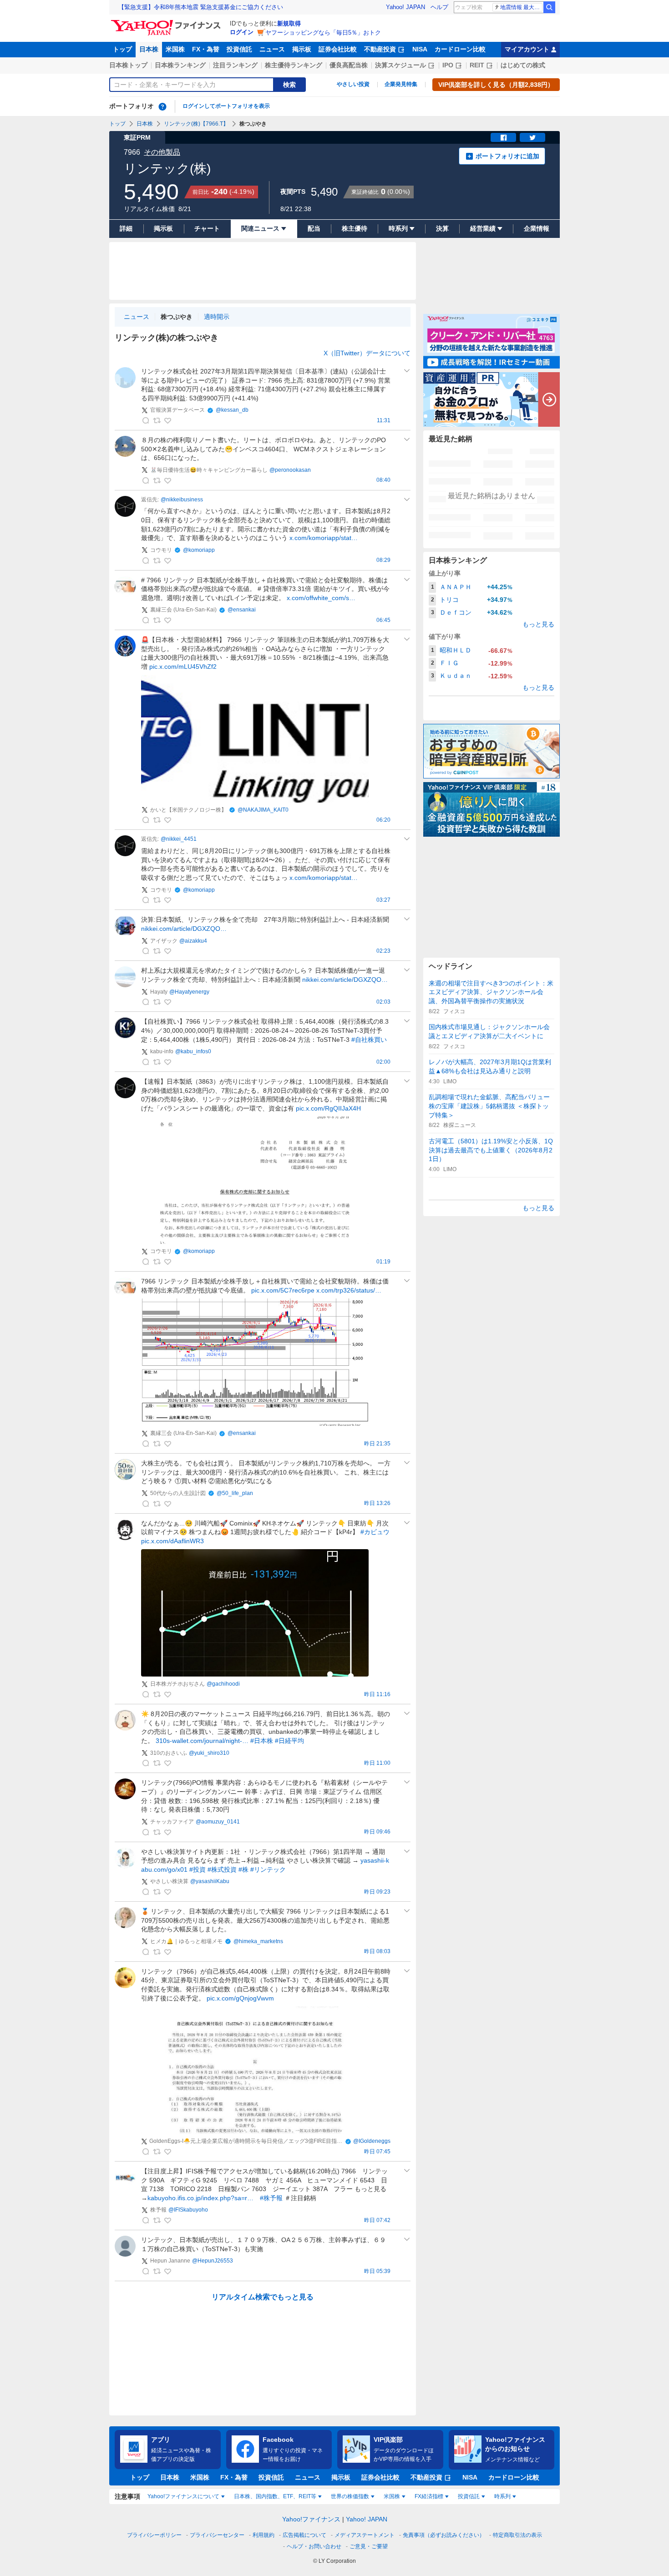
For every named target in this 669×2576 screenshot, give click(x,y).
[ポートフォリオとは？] (162, 106)
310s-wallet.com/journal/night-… (202, 1741)
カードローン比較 (460, 49)
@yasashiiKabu (210, 1881)
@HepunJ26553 (213, 2261)
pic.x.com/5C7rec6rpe (283, 1290)
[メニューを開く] (407, 371)
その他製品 (162, 152)
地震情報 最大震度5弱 (521, 7)
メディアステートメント (365, 2535)
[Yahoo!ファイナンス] (167, 22)
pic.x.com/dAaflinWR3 (172, 1541)
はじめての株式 (523, 65)
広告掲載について (304, 2535)
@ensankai (242, 610)
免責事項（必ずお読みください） (444, 2535)
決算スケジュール (400, 65)
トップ (122, 49)
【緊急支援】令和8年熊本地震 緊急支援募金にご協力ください (201, 7)
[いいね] (167, 420)
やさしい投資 (353, 84)
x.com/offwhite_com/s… (321, 598)
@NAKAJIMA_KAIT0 (263, 810)
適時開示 (217, 317)
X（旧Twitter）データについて (367, 353)
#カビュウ (375, 1532)
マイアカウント (527, 49)
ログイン (242, 32)
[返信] (146, 420)
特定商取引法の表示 (517, 2535)
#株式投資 (222, 1869)
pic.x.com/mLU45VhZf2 (183, 667)
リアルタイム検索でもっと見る (263, 2297)
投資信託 (239, 49)
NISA (420, 49)
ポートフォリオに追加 (507, 156)
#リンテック (268, 1869)
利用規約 (264, 2535)
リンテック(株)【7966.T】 (196, 124)
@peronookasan (290, 470)
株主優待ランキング (294, 65)
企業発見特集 (401, 84)
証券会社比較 (338, 49)
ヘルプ (439, 7)
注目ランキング (235, 65)
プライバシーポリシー (154, 2535)
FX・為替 (206, 49)
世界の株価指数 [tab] (350, 2496)
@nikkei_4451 (179, 839)
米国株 (175, 49)
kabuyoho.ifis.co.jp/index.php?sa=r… (200, 2198)
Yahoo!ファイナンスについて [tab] (183, 2496)
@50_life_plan (235, 1493)
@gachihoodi (223, 1684)
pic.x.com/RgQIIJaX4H (328, 1108)
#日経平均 (289, 1741)
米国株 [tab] (392, 2496)
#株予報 (271, 2198)
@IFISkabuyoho (188, 2210)
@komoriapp (199, 550)
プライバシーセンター (217, 2535)
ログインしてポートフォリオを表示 (226, 106)
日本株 (149, 49)
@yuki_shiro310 (209, 1753)
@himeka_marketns (258, 1941)
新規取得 (289, 23)
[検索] (549, 7)
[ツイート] (532, 137)
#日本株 (262, 1741)
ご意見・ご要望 (369, 2546)
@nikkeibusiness (182, 500)
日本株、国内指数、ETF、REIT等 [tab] (275, 2496)
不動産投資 (380, 49)
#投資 (198, 1869)
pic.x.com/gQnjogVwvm (240, 1998)
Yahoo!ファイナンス (311, 2519)
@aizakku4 (193, 941)
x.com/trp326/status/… (349, 1290)
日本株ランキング (180, 65)
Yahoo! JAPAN (405, 7)
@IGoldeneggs (372, 2141)
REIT (477, 65)
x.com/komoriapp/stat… (324, 538)
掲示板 (302, 49)
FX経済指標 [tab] (429, 2496)
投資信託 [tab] (469, 2496)
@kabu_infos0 (193, 1051)
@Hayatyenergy (189, 992)
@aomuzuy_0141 (218, 1822)
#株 (243, 1869)
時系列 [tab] (502, 2496)
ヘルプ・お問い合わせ (314, 2546)
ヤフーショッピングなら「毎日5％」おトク (323, 33)
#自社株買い (369, 1040)
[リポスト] (157, 420)
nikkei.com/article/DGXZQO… (184, 929)
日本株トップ (128, 65)
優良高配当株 (349, 65)
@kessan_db (232, 410)
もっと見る (538, 624)
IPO (448, 65)
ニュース (272, 49)
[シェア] (503, 137)
